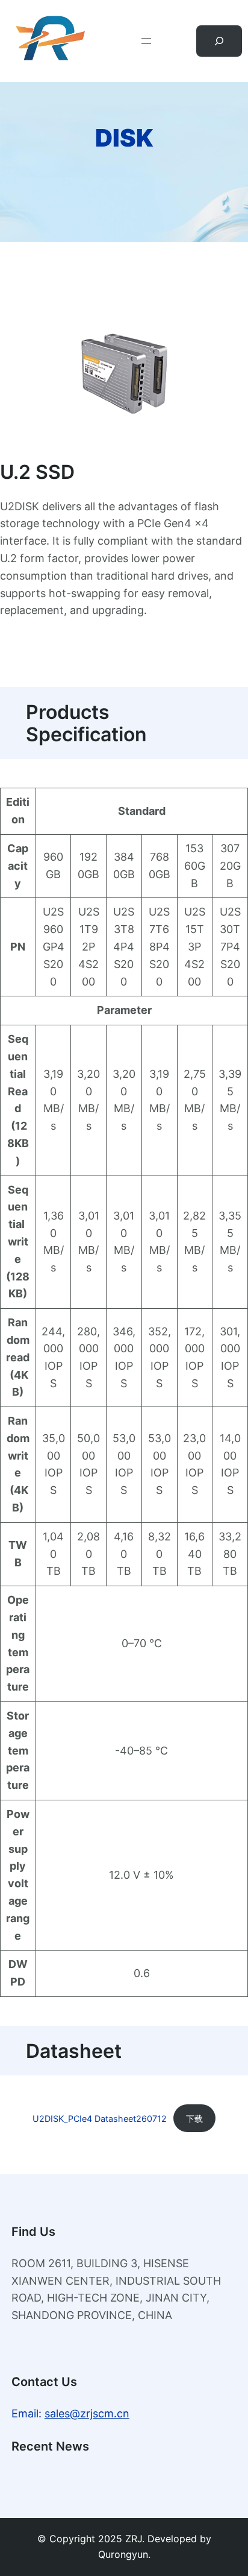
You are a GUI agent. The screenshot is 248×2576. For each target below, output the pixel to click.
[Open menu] (146, 41)
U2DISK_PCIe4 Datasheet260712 (100, 2119)
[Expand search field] (219, 41)
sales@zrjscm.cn (87, 2413)
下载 (194, 2119)
